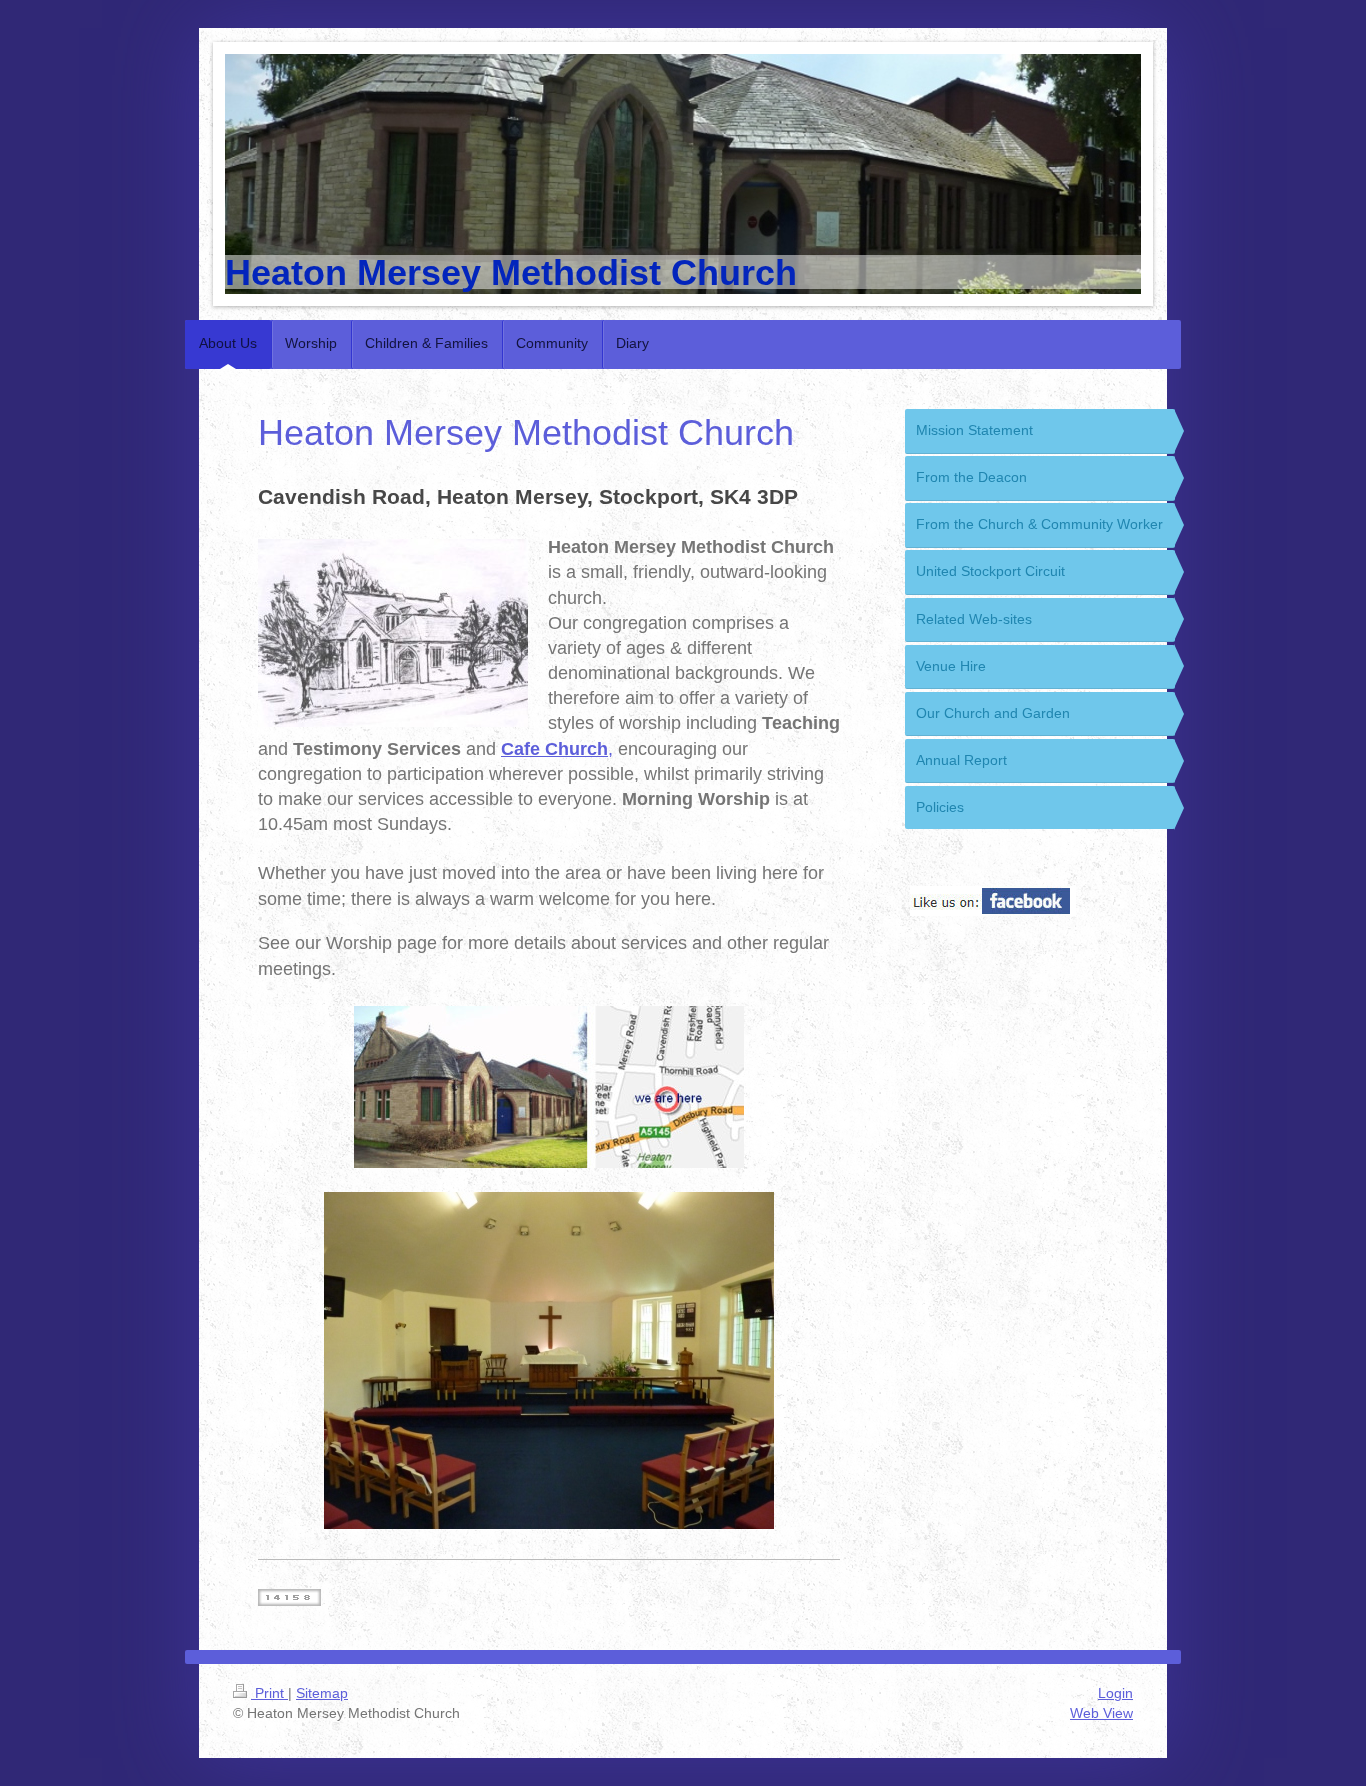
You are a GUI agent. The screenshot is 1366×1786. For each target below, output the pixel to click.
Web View (1101, 1713)
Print (269, 1693)
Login (1115, 1693)
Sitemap (322, 1693)
